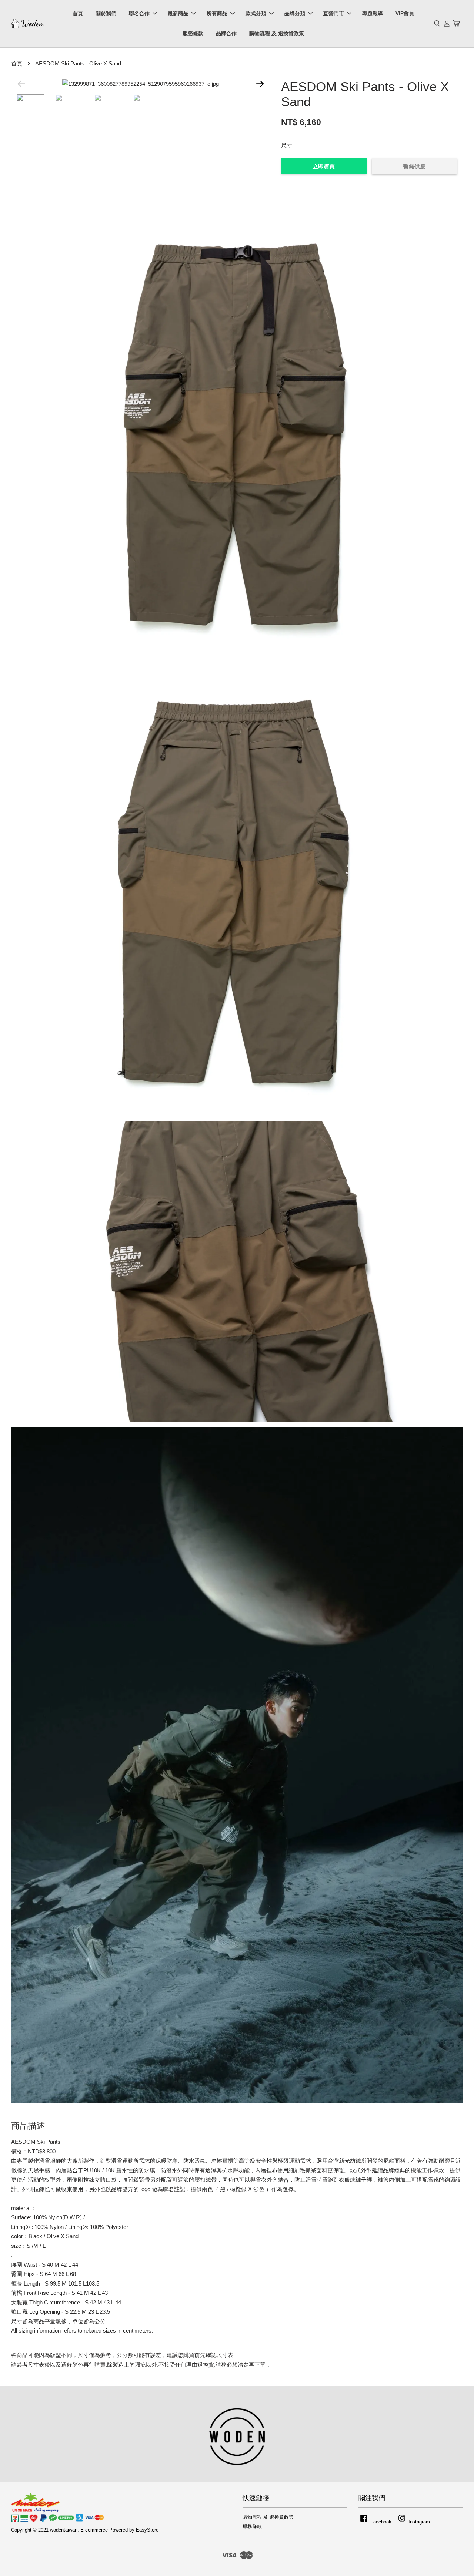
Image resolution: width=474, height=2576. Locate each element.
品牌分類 (295, 13)
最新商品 (178, 13)
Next (260, 84)
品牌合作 (226, 33)
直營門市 (334, 13)
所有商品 (217, 13)
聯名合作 (139, 13)
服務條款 (193, 33)
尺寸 (287, 145)
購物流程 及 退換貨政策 (277, 33)
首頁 (78, 13)
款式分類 (256, 13)
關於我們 (106, 13)
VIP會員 (405, 13)
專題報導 (373, 13)
